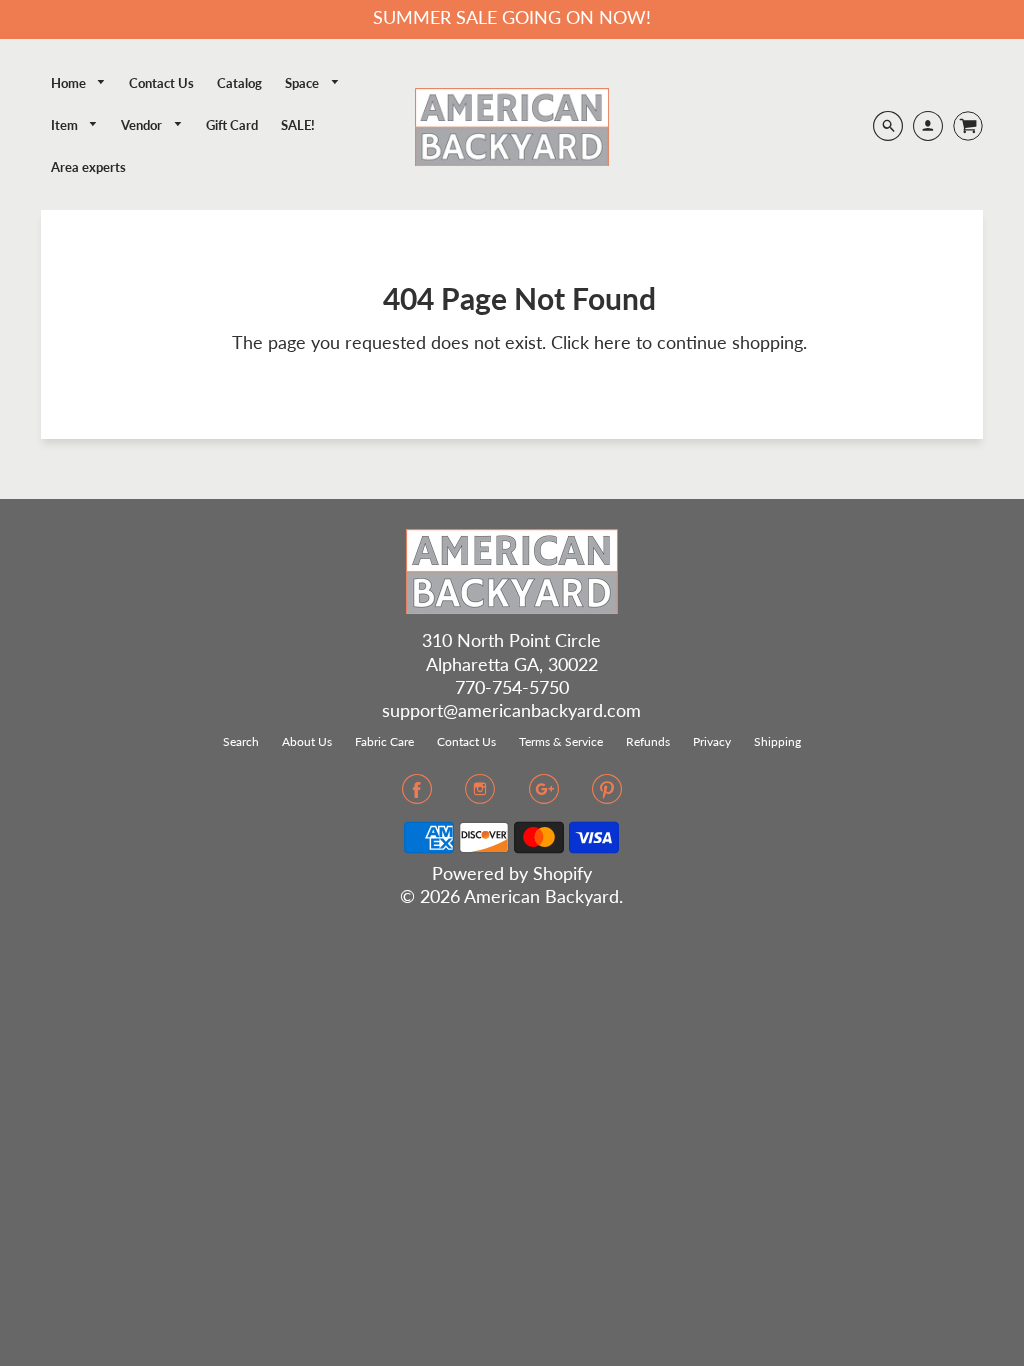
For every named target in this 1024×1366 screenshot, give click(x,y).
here (612, 342)
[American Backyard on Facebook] (417, 795)
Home (70, 83)
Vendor (143, 125)
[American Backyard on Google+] (544, 795)
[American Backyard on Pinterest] (607, 795)
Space (303, 83)
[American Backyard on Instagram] (480, 795)
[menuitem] (79, 83)
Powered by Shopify (512, 873)
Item (66, 125)
